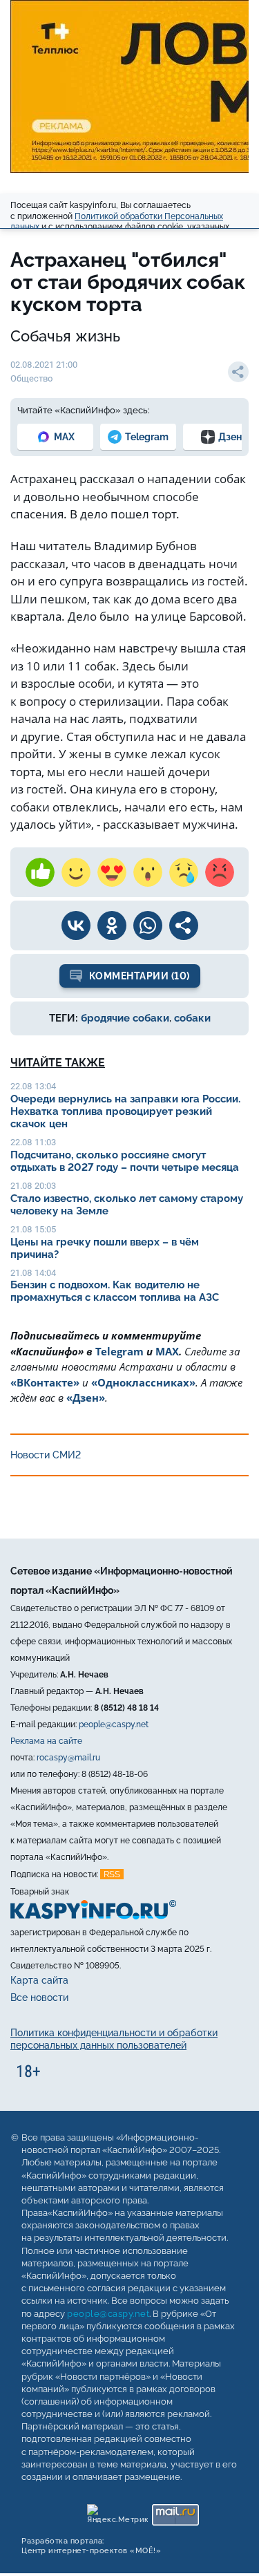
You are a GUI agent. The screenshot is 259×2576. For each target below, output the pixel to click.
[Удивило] (148, 872)
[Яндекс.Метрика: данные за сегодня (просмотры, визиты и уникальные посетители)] (117, 2511)
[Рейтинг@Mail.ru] (175, 2511)
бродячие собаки (125, 1018)
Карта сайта (39, 1980)
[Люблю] (112, 872)
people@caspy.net (114, 1724)
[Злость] (220, 872)
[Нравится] (40, 872)
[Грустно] (184, 872)
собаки (192, 1018)
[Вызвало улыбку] (76, 872)
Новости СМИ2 (46, 1455)
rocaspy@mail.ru (68, 1758)
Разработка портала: (91, 2546)
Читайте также (58, 1063)
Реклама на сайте (46, 1741)
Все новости (39, 1997)
